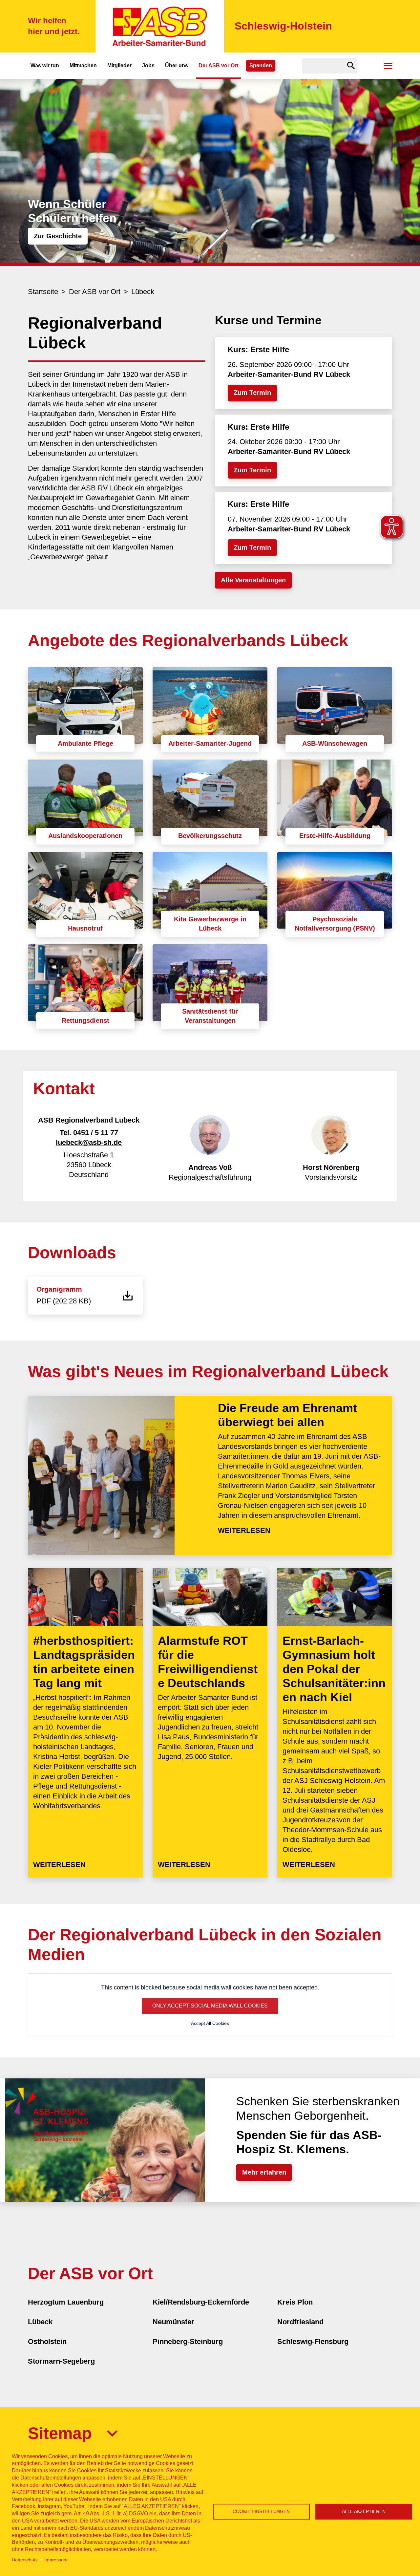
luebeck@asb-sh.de (89, 1142)
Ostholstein (47, 2341)
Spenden (261, 65)
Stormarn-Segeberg (61, 2361)
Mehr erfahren (264, 2172)
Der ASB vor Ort (218, 65)
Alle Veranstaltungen (253, 580)
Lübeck (143, 292)
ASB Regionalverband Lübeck (89, 1120)
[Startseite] (160, 26)
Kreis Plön (295, 2302)
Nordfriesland (300, 2322)
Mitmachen (83, 65)
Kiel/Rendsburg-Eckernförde (201, 2302)
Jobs (148, 65)
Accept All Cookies (210, 2023)
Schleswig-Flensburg (313, 2341)
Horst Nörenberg (331, 1167)
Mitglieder (119, 65)
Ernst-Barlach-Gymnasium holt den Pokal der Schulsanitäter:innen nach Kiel (334, 1669)
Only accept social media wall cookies (210, 2006)
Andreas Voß (210, 1167)
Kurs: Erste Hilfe (258, 349)
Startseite (43, 292)
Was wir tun (45, 65)
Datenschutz (25, 2560)
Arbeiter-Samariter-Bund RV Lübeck (289, 374)
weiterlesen (244, 1530)
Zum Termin (252, 393)
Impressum (56, 2560)
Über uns (177, 65)
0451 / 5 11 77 (96, 1133)
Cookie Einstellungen (261, 2512)
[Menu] (388, 66)
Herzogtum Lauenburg (66, 2302)
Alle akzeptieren (364, 2512)
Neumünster (173, 2322)
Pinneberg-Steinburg (188, 2341)
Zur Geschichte (58, 236)
